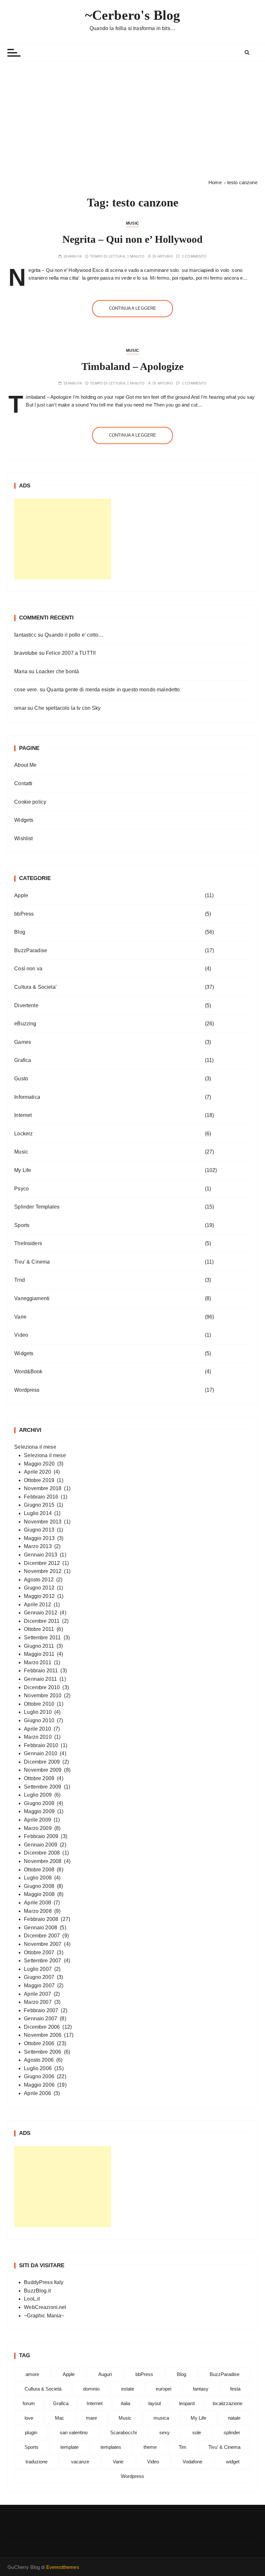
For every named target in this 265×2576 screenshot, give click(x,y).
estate (128, 2389)
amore (32, 2374)
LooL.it (32, 2299)
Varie (20, 1317)
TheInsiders (28, 1243)
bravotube (26, 653)
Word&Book (28, 1372)
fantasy (201, 2389)
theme (150, 2447)
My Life (23, 1170)
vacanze (80, 2462)
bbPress (24, 914)
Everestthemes (63, 2567)
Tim (183, 2447)
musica (161, 2418)
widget (233, 2462)
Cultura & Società (43, 2389)
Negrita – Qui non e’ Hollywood (132, 239)
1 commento (194, 256)
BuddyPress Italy (44, 2282)
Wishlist (23, 838)
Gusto (21, 1079)
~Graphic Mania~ (44, 2316)
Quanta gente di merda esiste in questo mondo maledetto (113, 690)
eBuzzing (25, 1024)
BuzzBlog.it (37, 2291)
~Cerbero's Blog (132, 15)
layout (155, 2403)
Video (21, 1335)
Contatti (23, 783)
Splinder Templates (37, 1207)
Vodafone (192, 2462)
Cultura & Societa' (35, 987)
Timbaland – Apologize (132, 366)
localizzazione (228, 2403)
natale (234, 2418)
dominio (91, 2389)
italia (126, 2403)
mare (91, 2418)
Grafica (23, 1060)
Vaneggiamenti (32, 1298)
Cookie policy (30, 802)
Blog (20, 932)
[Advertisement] (132, 120)
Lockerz (23, 1134)
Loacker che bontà (58, 671)
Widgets (24, 820)
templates (111, 2447)
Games (23, 1042)
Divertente (26, 1005)
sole (197, 2432)
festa (235, 2389)
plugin (31, 2432)
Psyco (21, 1189)
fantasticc (25, 635)
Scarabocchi (123, 2432)
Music (132, 223)
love (29, 2418)
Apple (21, 895)
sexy (164, 2432)
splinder (232, 2432)
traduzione (37, 2462)
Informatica (27, 1097)
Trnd (20, 1280)
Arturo (165, 256)
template (69, 2447)
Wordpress (27, 1390)
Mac (60, 2418)
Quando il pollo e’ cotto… (74, 635)
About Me (25, 765)
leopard (187, 2403)
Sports (22, 1225)
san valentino (74, 2432)
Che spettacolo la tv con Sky (67, 708)
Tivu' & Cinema (32, 1262)
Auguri (105, 2374)
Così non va (28, 969)
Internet (23, 1115)
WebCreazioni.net (45, 2307)
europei (164, 2389)
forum (29, 2403)
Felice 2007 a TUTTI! (71, 653)
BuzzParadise (31, 950)
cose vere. (26, 690)
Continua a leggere (133, 308)
